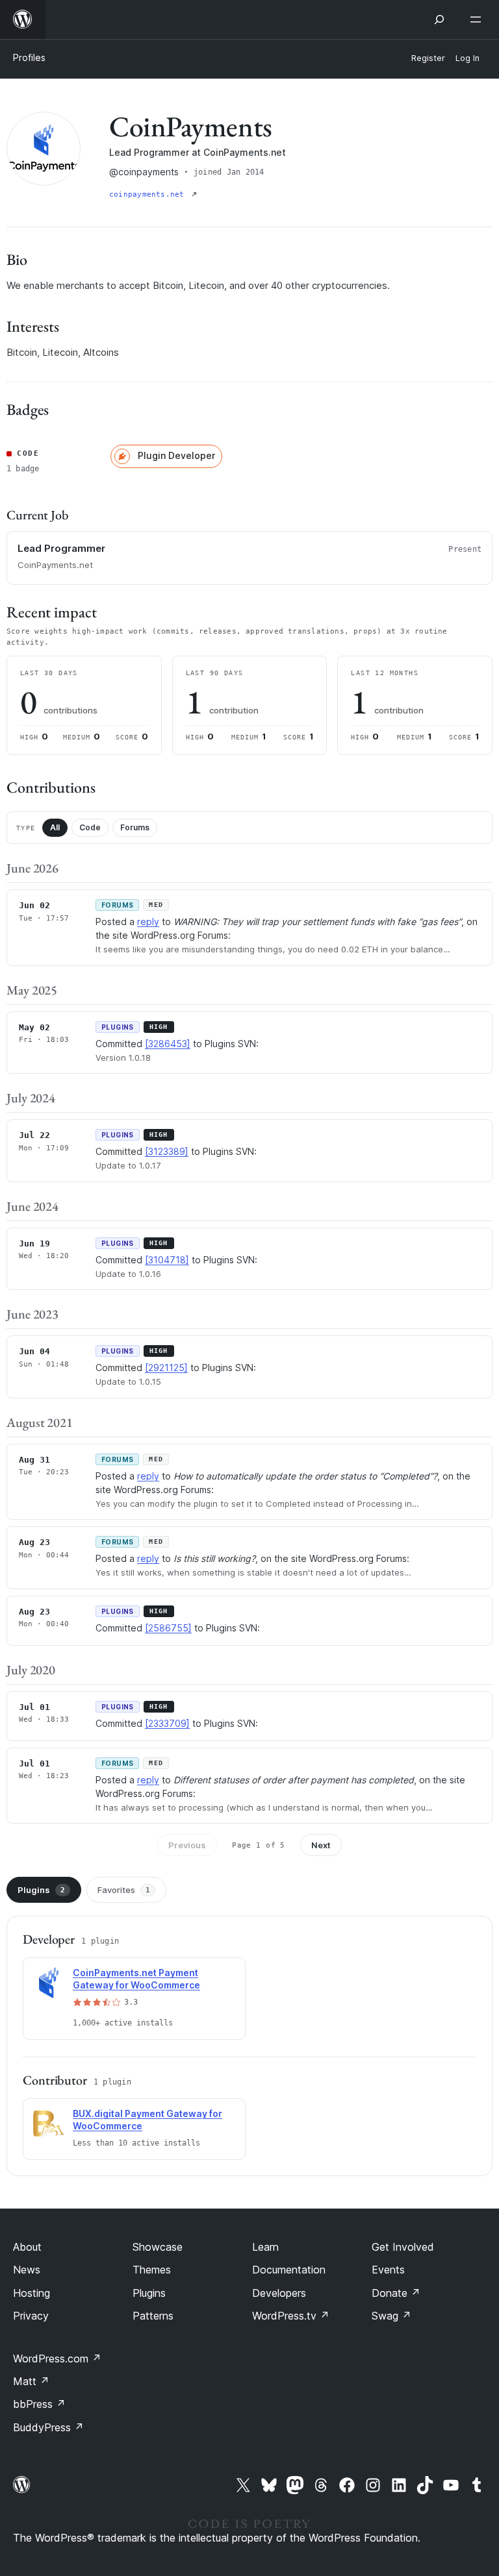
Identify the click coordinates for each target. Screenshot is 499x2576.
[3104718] (167, 1260)
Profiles (29, 57)
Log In (467, 58)
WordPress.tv (291, 2316)
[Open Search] (439, 19)
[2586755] (168, 1628)
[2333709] (167, 1723)
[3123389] (167, 1151)
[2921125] (166, 1368)
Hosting (32, 2293)
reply (148, 922)
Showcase (158, 2247)
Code (90, 827)
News (27, 2270)
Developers (279, 2293)
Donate (396, 2293)
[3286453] (168, 1044)
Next (321, 1845)
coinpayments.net (149, 194)
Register (428, 58)
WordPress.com (57, 2359)
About (27, 2247)
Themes (152, 2270)
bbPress (39, 2404)
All (55, 827)
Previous (187, 1845)
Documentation (289, 2270)
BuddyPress (48, 2427)
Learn (265, 2247)
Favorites (124, 1890)
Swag (391, 2316)
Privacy (31, 2316)
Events (388, 2270)
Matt (31, 2381)
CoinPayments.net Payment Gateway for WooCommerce (136, 1979)
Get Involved (403, 2247)
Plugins (41, 1890)
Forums (135, 827)
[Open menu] (478, 19)
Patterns (153, 2316)
